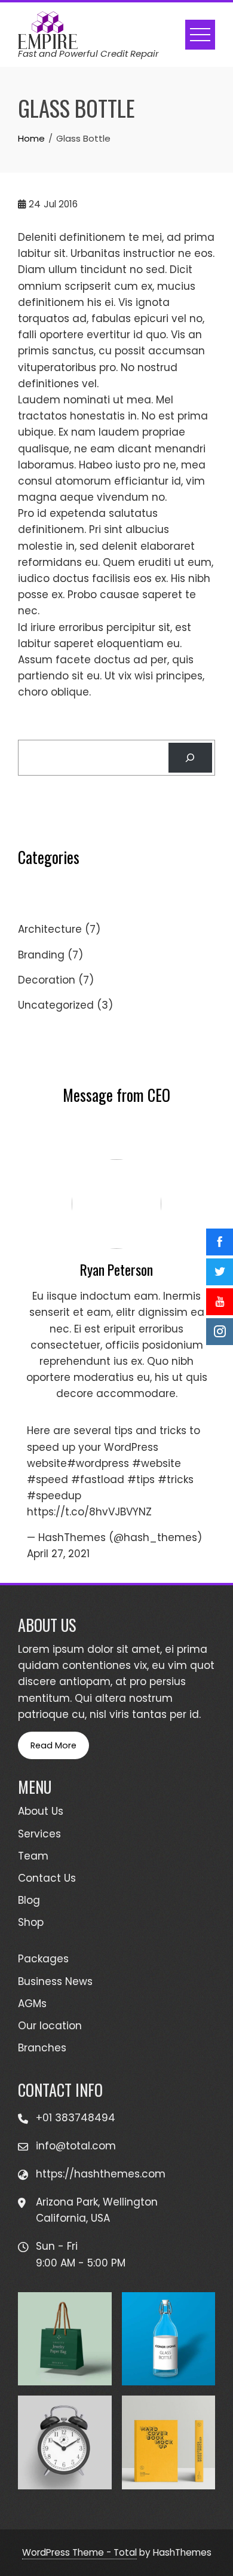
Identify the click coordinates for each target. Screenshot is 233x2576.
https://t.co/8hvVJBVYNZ (89, 1512)
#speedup (54, 1496)
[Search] (190, 758)
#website (157, 1463)
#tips (141, 1480)
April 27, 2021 (58, 1554)
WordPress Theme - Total (79, 2552)
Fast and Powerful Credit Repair (88, 53)
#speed (47, 1480)
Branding (41, 955)
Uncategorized (56, 1005)
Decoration (47, 980)
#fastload (98, 1480)
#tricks (176, 1480)
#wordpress (98, 1463)
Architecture (50, 929)
